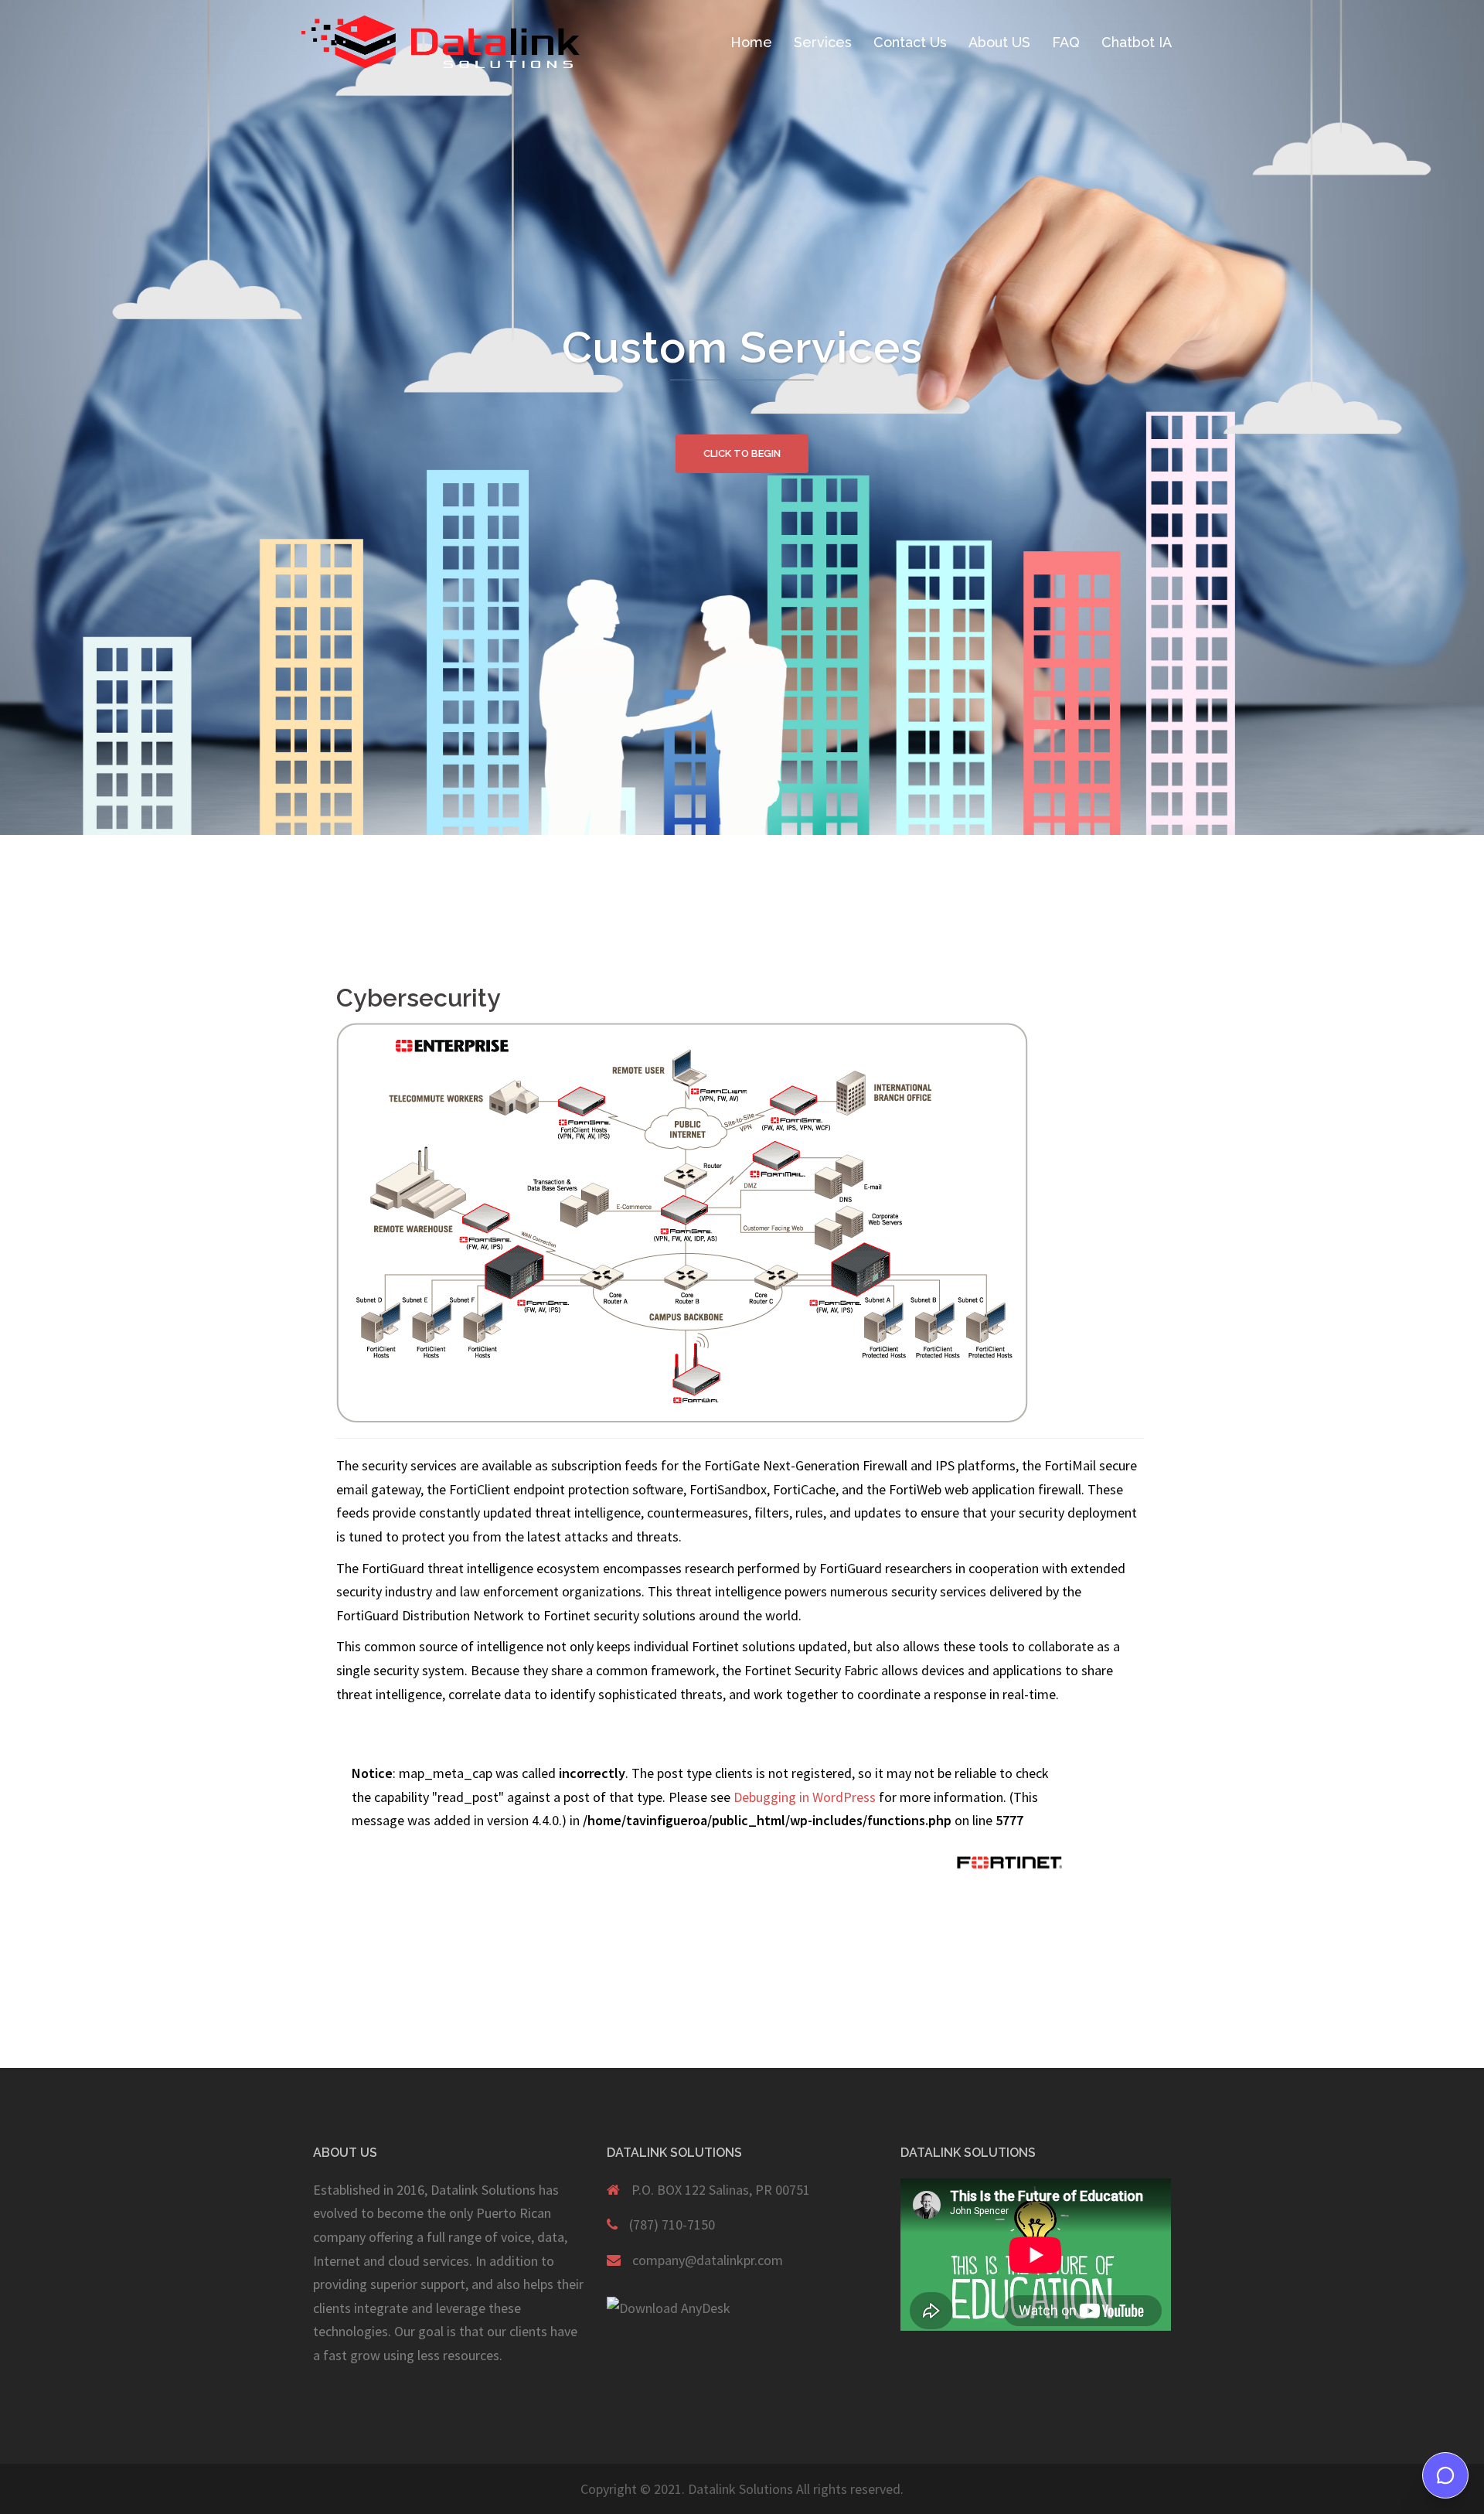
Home (751, 42)
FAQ (1066, 42)
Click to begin (742, 453)
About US (999, 42)
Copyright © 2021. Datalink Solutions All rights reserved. (742, 2490)
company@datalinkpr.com (708, 2260)
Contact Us (910, 42)
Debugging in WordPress (805, 1797)
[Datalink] (441, 41)
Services (823, 42)
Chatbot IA (1137, 42)
